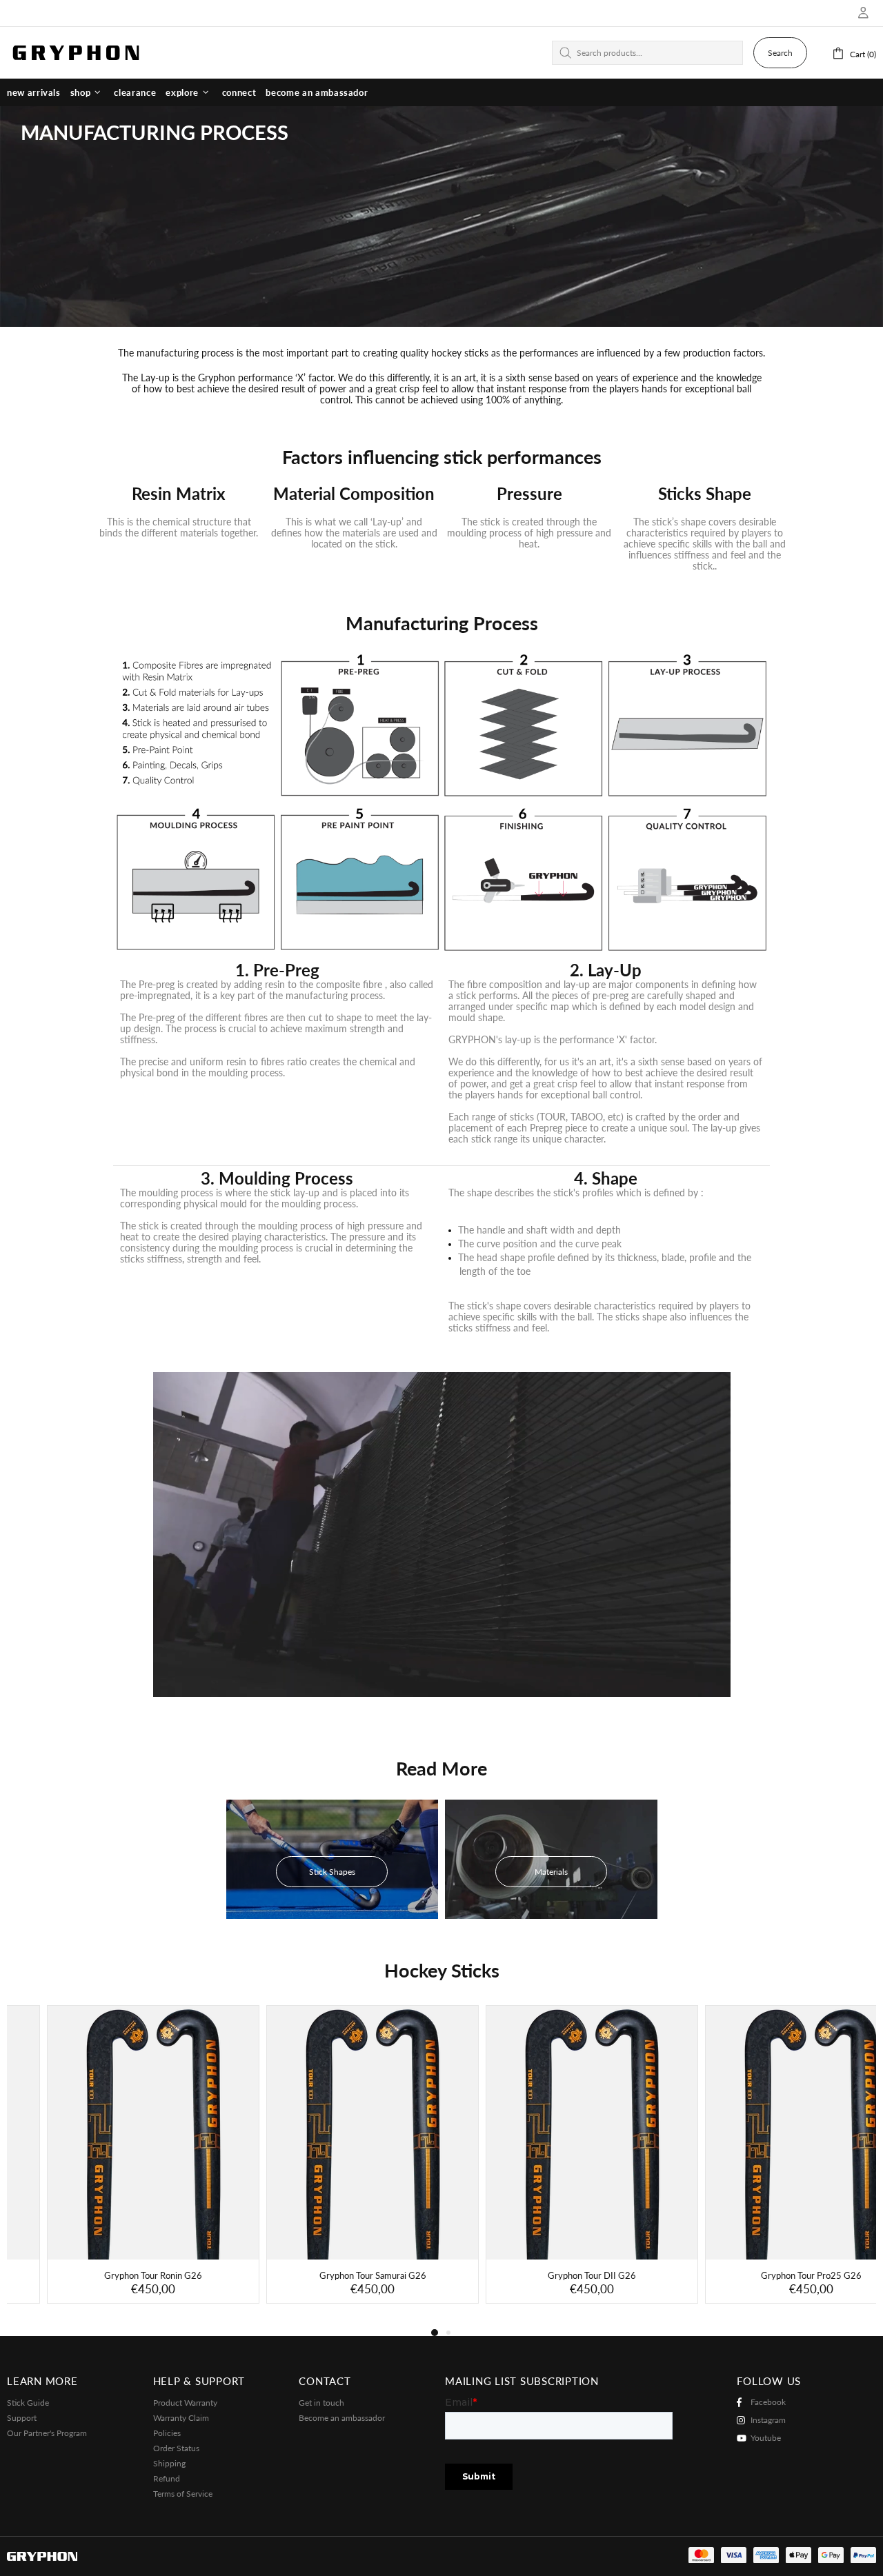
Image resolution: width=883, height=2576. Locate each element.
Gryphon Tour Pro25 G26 (771, 2275)
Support (22, 2418)
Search (780, 53)
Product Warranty (185, 2403)
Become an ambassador (342, 2418)
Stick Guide (28, 2403)
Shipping (169, 2463)
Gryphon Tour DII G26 (552, 2275)
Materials (551, 1872)
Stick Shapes (332, 1872)
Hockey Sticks (442, 1971)
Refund (167, 2478)
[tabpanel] (113, 2164)
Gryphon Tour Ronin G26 (113, 2275)
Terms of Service (183, 2494)
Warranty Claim (181, 2418)
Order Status (176, 2448)
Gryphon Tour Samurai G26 (333, 2275)
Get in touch (321, 2403)
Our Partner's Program (47, 2433)
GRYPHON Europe (76, 52)
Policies (167, 2433)
